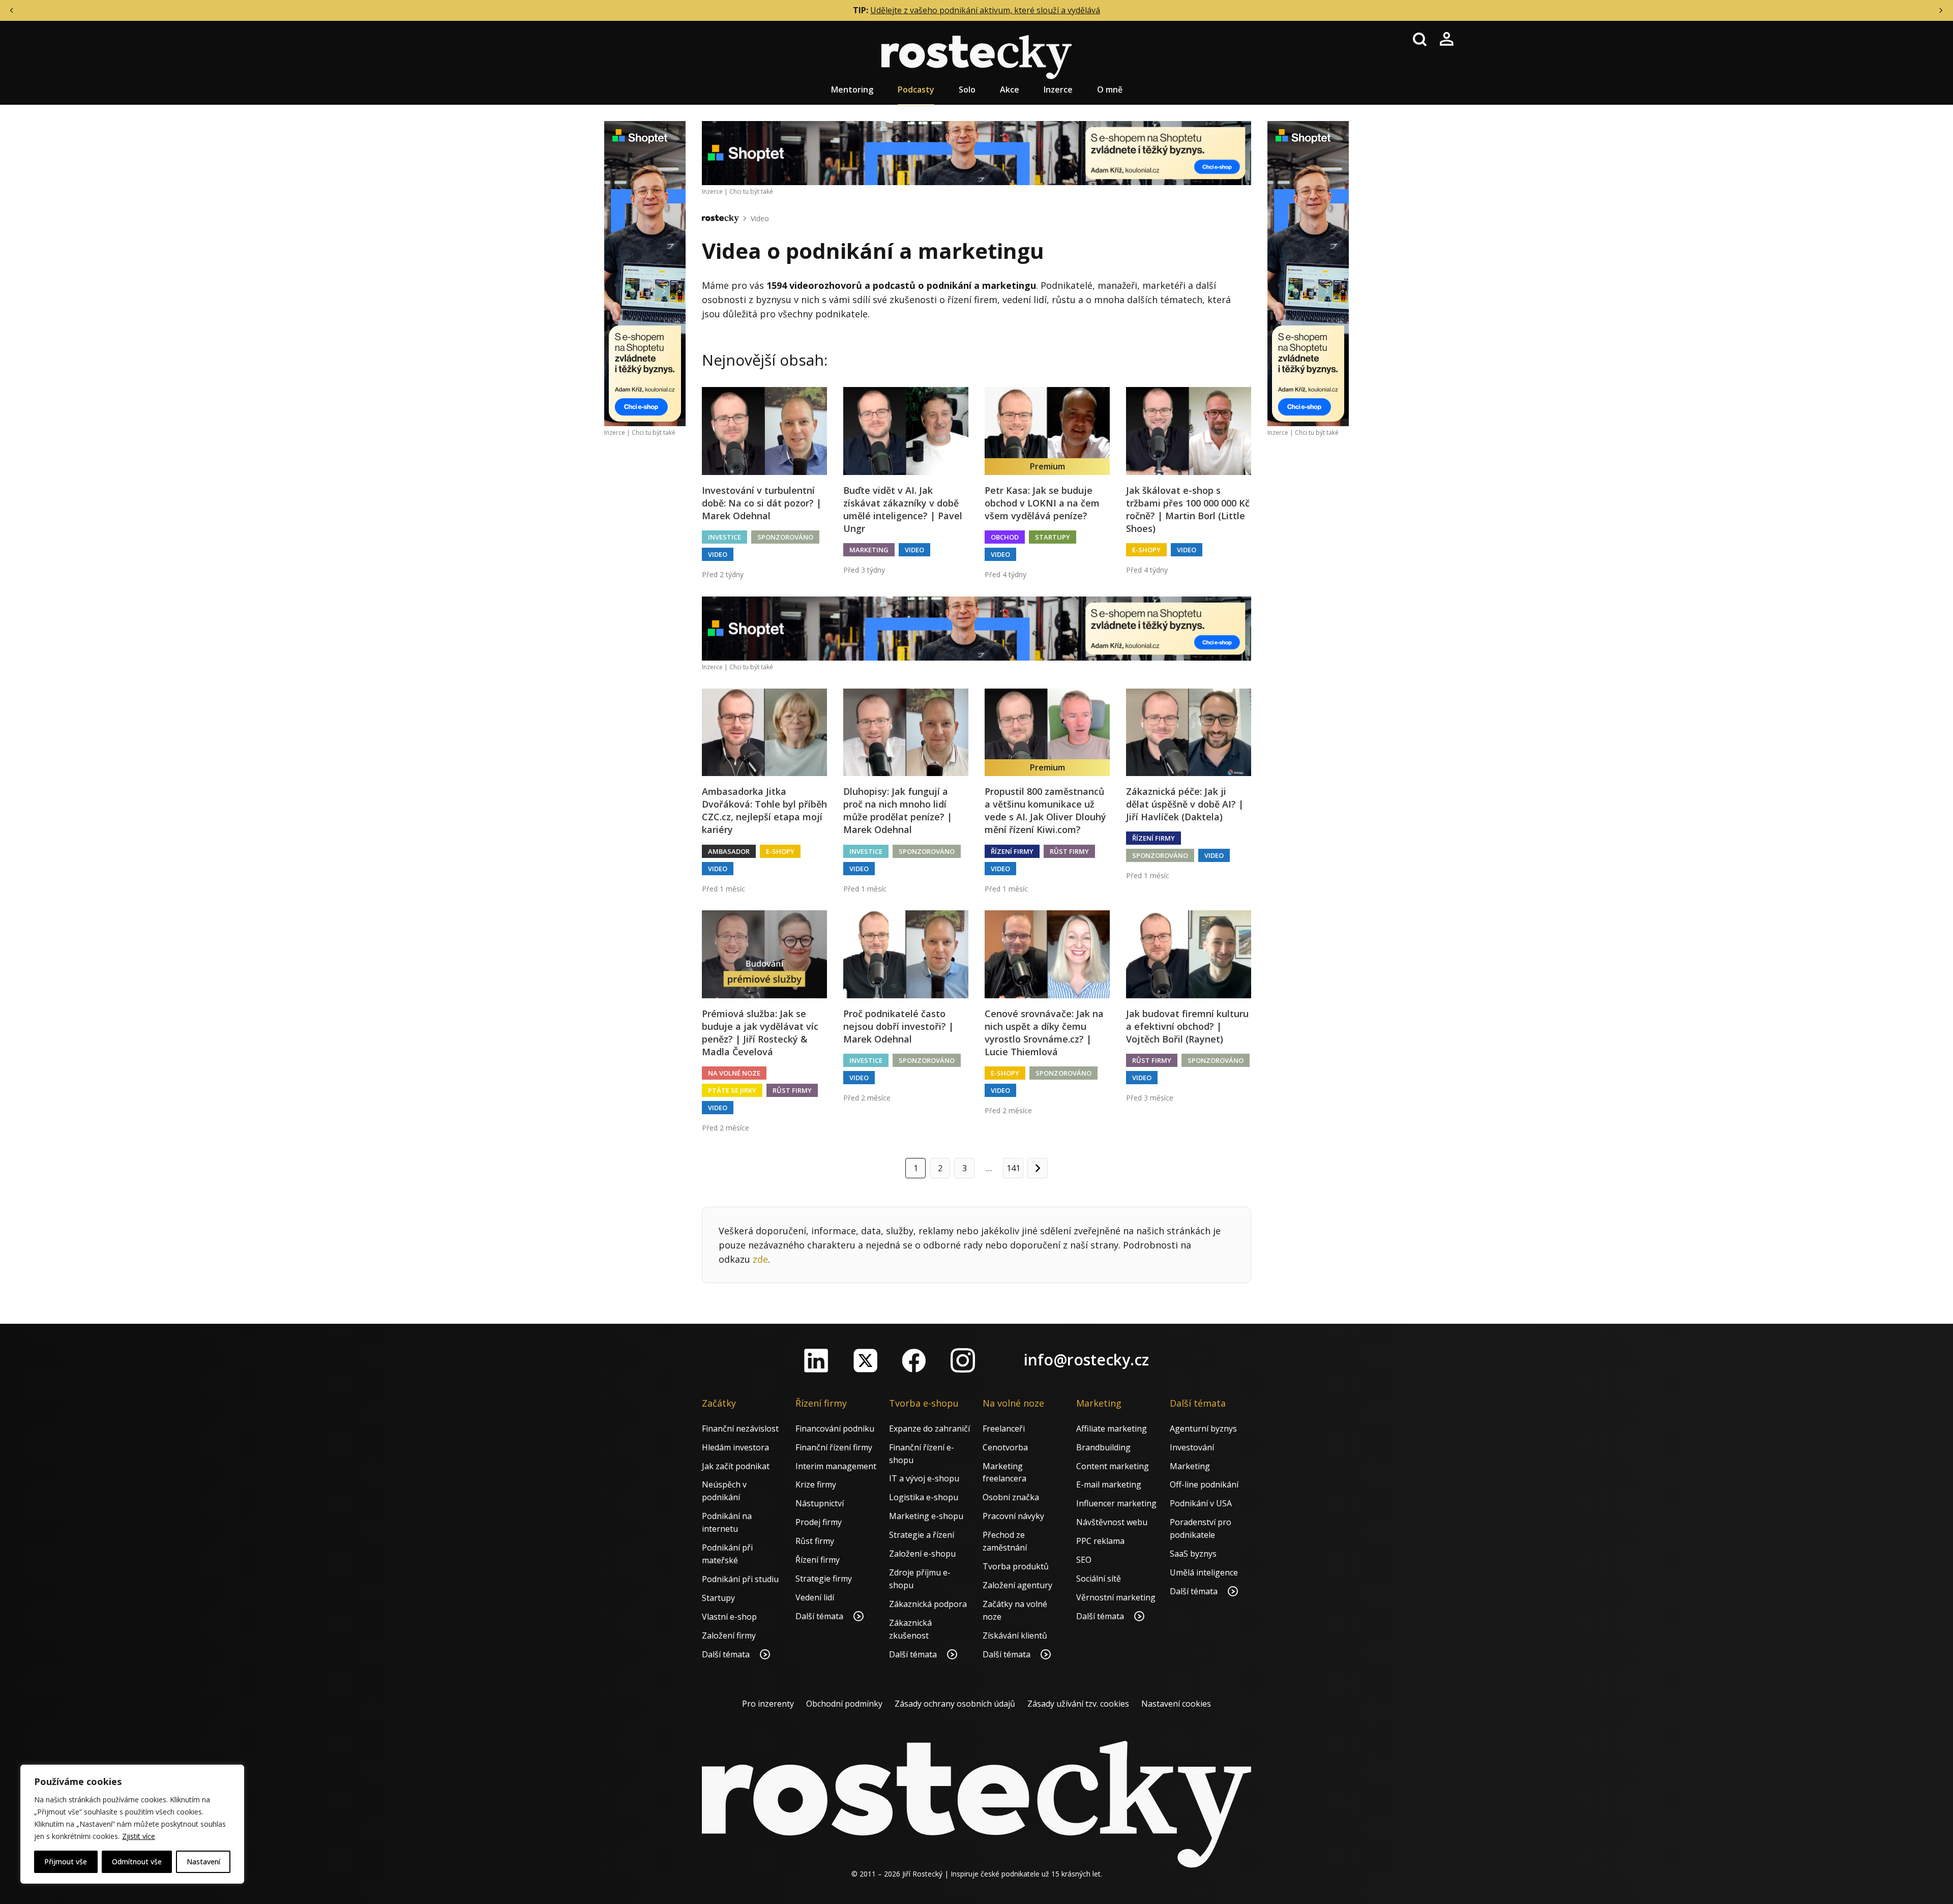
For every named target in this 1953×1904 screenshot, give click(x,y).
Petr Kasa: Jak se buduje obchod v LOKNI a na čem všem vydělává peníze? (1042, 503)
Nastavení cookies (1176, 1704)
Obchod (1005, 537)
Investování (1192, 1447)
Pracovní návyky (1013, 1516)
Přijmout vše (66, 1862)
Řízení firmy (1012, 851)
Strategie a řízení (922, 1535)
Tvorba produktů (1016, 1566)
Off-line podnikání (1204, 1484)
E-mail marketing (1109, 1484)
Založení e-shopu (922, 1554)
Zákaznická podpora (928, 1604)
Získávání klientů (1015, 1635)
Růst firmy (1069, 851)
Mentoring (852, 90)
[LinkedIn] (816, 1360)
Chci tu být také (654, 433)
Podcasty (916, 90)
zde (760, 1259)
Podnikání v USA (1201, 1503)
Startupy (1053, 537)
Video (760, 218)
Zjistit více (139, 1836)
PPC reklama (1100, 1541)
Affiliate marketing (1112, 1429)
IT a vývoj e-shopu (924, 1478)
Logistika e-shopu (924, 1497)
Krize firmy (816, 1484)
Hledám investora (735, 1447)
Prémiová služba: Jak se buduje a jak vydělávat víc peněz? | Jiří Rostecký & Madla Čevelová (760, 1033)
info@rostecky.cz (1086, 1360)
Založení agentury (1017, 1585)
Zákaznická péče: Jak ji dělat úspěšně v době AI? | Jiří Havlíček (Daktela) (1185, 804)
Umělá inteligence (1204, 1572)
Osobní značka (1011, 1497)
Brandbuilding (1103, 1447)
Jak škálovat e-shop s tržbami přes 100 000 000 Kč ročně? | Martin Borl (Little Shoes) (1188, 510)
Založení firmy (729, 1635)
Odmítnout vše (137, 1862)
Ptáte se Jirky (732, 1090)
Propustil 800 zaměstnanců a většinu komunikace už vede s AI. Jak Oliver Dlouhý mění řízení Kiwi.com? (1045, 811)
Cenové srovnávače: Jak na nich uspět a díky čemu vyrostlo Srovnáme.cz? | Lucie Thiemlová (1044, 1033)
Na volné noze (734, 1073)
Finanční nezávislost (740, 1429)
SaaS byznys (1193, 1554)
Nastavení (203, 1862)
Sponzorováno (785, 537)
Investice (724, 537)
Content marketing (1113, 1466)
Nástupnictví (820, 1503)
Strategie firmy (824, 1579)
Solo (967, 90)
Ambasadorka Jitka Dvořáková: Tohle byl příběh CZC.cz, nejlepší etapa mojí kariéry (764, 811)
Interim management (836, 1466)
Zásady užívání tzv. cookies (1078, 1704)
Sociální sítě (1099, 1579)
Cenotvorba (1005, 1447)
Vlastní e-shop (729, 1617)
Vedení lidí (815, 1597)
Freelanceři (1004, 1429)
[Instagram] (963, 1360)
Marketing (869, 550)
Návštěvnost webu (1112, 1522)
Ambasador (729, 851)
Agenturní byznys (1203, 1429)
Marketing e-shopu (926, 1516)
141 (1013, 1168)
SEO (1084, 1560)
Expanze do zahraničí (929, 1429)
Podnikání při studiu (740, 1579)
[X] (865, 1360)
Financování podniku (835, 1429)
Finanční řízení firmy (834, 1447)
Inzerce (1058, 90)
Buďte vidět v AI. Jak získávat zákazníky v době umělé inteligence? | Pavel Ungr (903, 510)
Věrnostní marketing (1116, 1597)
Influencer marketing (1116, 1503)
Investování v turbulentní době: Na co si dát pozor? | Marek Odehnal (762, 503)
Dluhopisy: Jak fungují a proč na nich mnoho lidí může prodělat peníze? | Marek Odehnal (898, 811)
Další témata (727, 1654)
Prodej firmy (819, 1522)
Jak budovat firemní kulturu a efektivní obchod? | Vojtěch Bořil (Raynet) (1187, 1026)
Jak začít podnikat (736, 1466)
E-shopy (1146, 550)
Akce (1010, 90)
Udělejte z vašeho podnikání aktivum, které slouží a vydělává (985, 10)
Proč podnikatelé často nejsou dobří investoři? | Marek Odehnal (898, 1026)
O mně (1110, 90)
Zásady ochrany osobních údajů (955, 1704)
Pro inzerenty (768, 1704)
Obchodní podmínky (844, 1704)
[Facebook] (914, 1360)
